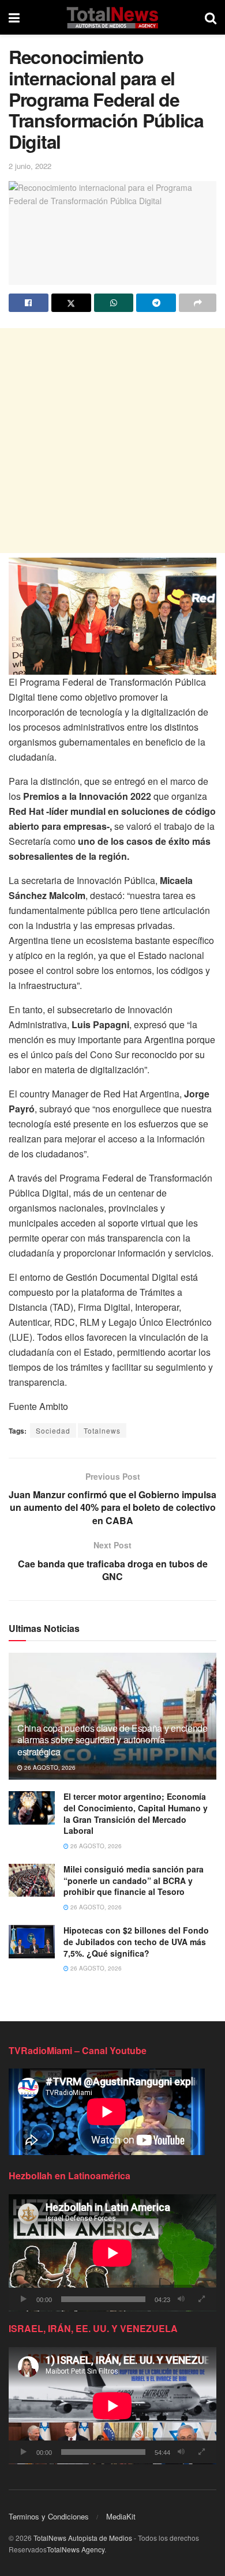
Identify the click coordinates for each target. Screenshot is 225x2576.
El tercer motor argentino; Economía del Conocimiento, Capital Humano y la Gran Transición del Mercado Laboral (136, 1813)
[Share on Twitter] (71, 303)
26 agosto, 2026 (49, 1768)
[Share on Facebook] (29, 303)
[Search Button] (211, 17)
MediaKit (121, 2516)
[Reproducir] (24, 2299)
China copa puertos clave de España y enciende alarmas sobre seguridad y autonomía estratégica (112, 1740)
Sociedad (53, 1430)
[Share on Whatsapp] (114, 303)
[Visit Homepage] (112, 17)
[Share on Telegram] (156, 303)
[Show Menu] (14, 17)
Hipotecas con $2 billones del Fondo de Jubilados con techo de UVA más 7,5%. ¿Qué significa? (136, 1941)
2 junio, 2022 (30, 166)
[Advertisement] (112, 441)
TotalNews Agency (76, 2549)
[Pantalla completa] (201, 2299)
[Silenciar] (181, 2299)
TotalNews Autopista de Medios (83, 2538)
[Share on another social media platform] (198, 303)
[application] (112, 2253)
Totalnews (102, 1430)
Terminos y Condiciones (49, 2516)
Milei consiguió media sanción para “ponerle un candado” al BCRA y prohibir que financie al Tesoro (134, 1880)
